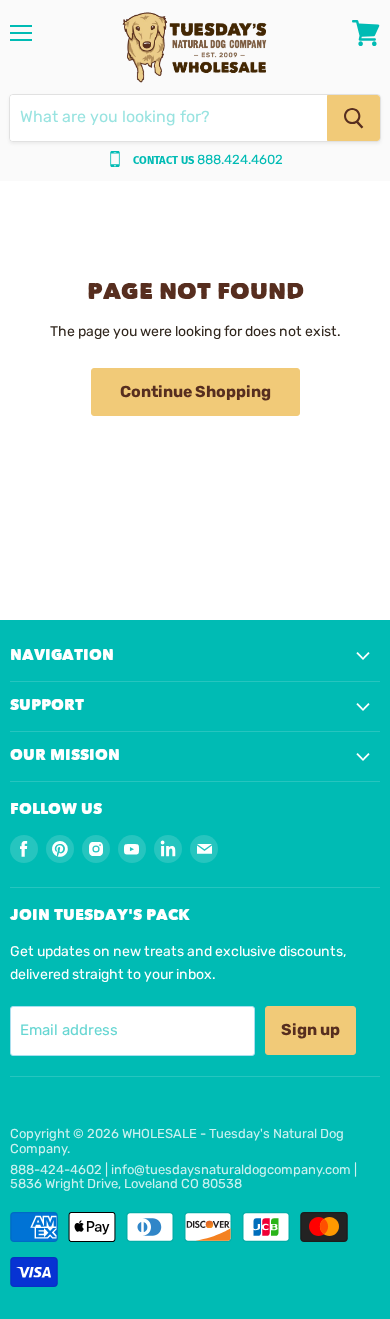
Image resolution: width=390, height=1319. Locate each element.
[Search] (353, 118)
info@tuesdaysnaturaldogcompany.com (231, 1169)
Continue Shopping (195, 391)
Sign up (310, 1029)
